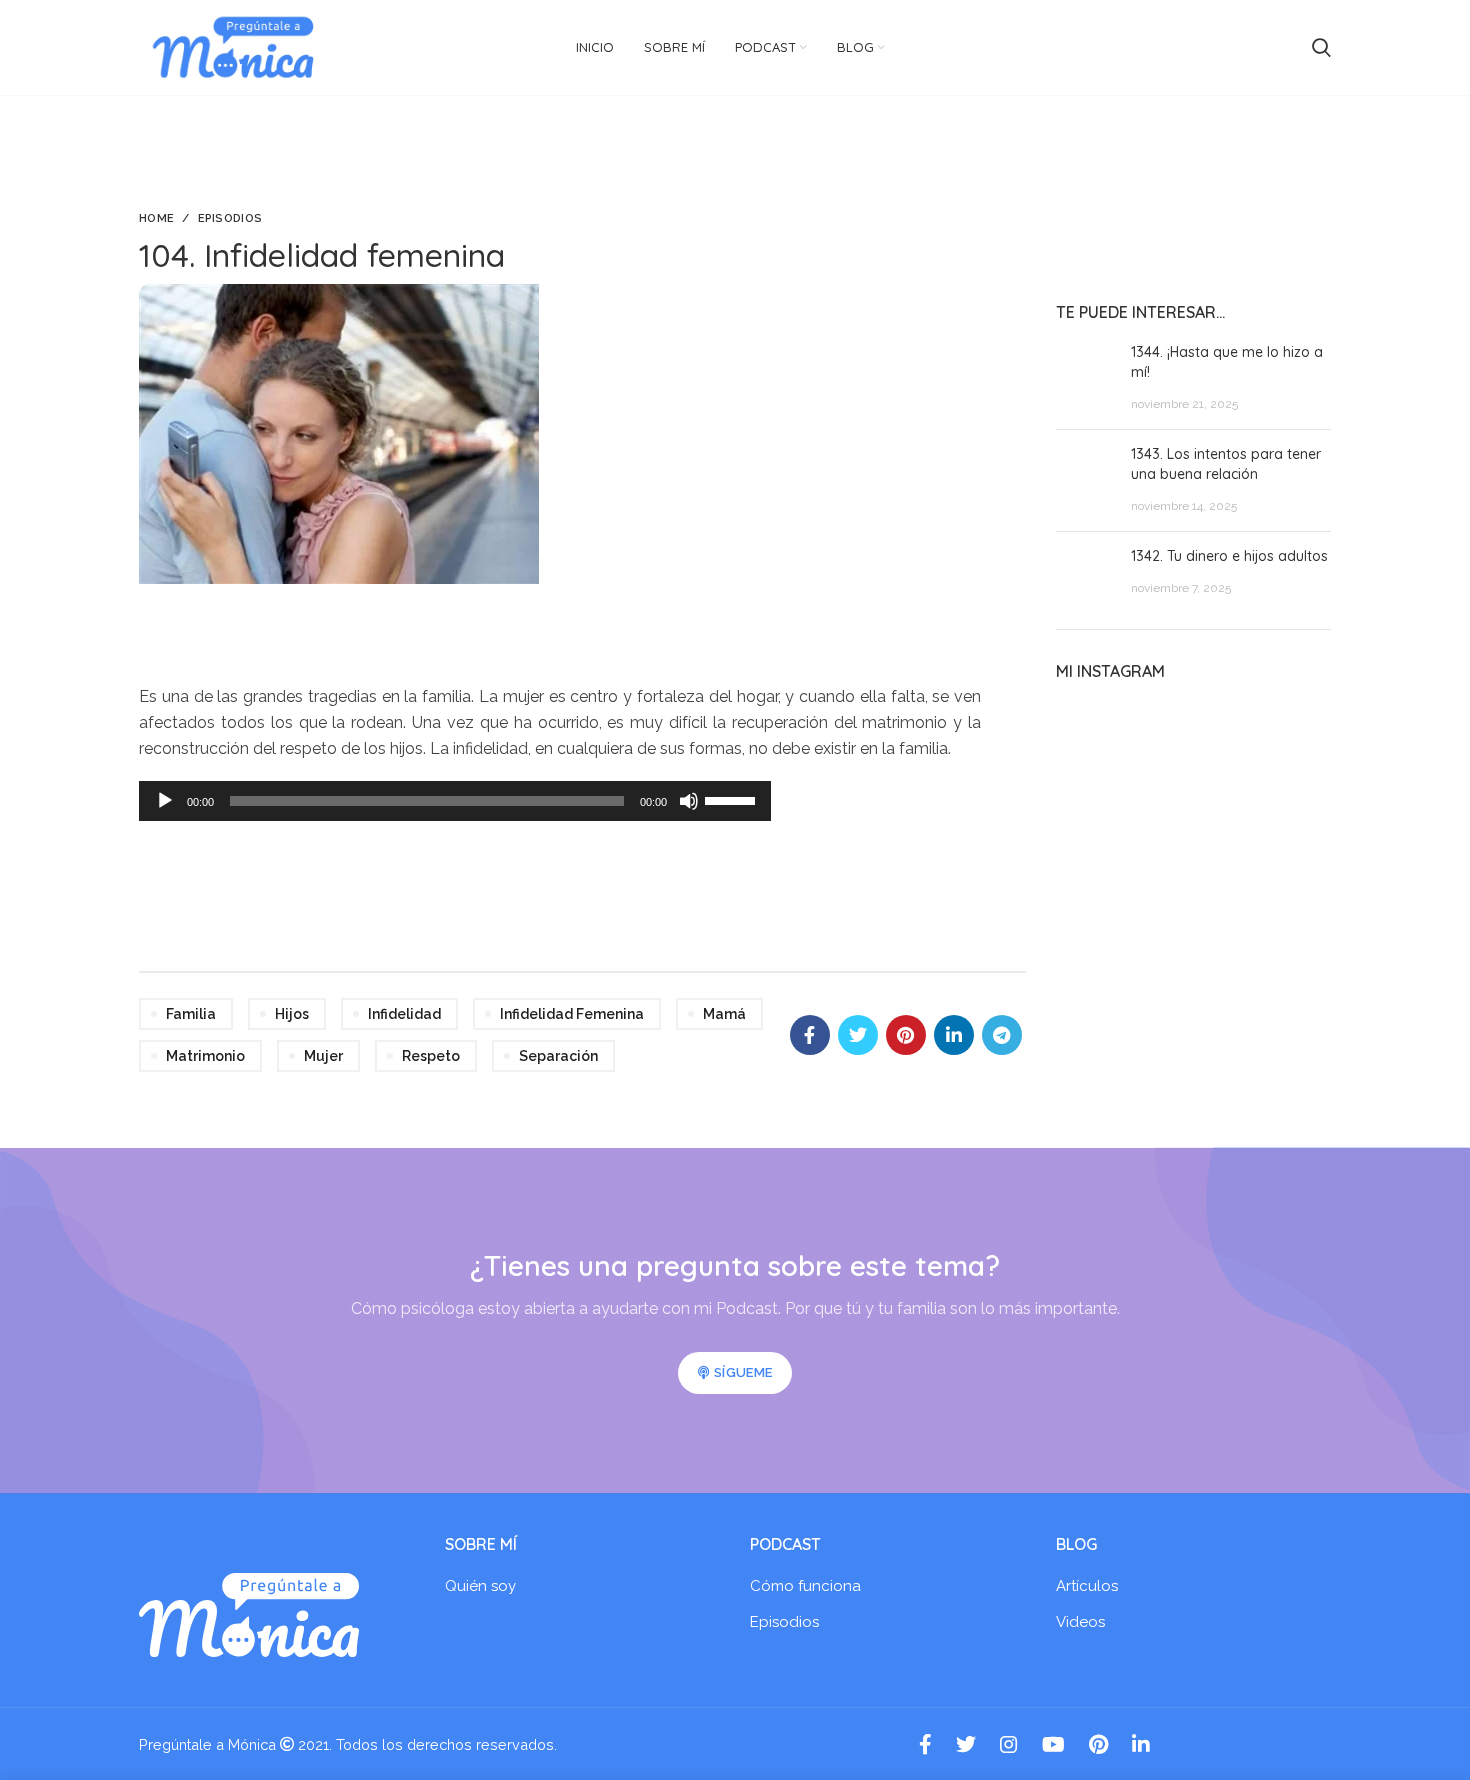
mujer (323, 1056)
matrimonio (205, 1056)
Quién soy (480, 1586)
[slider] (733, 799)
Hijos (292, 1014)
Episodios (230, 218)
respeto (431, 1056)
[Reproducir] (165, 801)
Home (156, 218)
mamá (724, 1014)
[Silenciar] (689, 801)
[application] (455, 801)
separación (558, 1056)
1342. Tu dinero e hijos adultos (1229, 556)
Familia (191, 1014)
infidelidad (404, 1014)
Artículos (1087, 1586)
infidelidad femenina (572, 1014)
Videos (1080, 1622)
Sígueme (743, 1372)
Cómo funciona (805, 1586)
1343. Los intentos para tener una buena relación (1226, 464)
